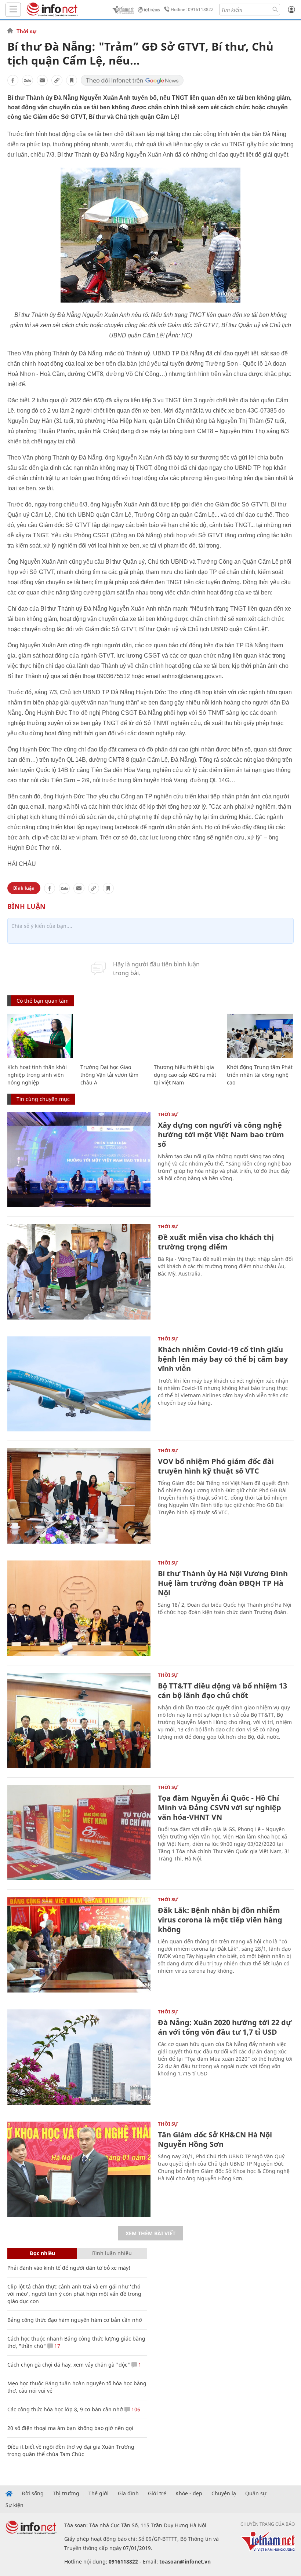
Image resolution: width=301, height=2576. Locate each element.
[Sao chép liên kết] (57, 80)
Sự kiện (14, 2505)
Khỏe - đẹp (189, 2493)
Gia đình (128, 2493)
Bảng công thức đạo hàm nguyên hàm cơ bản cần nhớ (75, 2320)
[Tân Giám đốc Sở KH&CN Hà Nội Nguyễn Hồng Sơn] (79, 2169)
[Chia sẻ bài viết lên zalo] (28, 80)
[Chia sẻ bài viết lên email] (42, 80)
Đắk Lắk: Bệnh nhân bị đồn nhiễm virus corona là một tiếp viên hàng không (220, 1920)
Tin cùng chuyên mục (43, 1099)
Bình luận (24, 888)
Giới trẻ (157, 2493)
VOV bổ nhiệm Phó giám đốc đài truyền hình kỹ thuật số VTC (216, 1466)
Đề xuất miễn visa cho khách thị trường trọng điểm (216, 1242)
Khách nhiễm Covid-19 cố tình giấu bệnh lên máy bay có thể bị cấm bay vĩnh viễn (223, 1359)
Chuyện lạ (224, 2493)
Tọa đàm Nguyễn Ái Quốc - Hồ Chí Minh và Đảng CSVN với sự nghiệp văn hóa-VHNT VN (220, 1807)
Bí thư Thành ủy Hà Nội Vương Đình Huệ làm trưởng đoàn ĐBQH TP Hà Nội (223, 1583)
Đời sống (33, 2493)
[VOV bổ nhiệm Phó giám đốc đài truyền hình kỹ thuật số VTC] (79, 1496)
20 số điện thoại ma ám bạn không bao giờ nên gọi (70, 2428)
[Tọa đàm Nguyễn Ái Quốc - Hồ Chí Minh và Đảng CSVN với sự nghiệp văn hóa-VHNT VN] (79, 1833)
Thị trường (66, 2493)
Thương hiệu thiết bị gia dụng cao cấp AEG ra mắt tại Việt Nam (185, 1075)
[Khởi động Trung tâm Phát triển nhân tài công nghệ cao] (260, 1036)
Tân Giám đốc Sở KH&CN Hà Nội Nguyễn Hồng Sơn (215, 2139)
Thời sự (26, 31)
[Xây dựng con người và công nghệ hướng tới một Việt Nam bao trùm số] (79, 1160)
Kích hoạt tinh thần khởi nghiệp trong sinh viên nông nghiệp (37, 1075)
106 (135, 2409)
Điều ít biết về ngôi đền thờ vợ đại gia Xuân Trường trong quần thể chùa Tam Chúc (71, 2450)
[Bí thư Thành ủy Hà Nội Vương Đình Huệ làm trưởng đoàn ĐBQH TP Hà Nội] (79, 1608)
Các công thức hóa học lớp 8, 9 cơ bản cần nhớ (65, 2409)
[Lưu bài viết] (72, 80)
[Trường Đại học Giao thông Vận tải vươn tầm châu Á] (113, 1036)
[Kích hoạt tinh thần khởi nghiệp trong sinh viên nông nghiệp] (40, 1036)
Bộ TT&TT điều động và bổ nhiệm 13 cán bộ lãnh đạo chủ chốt (222, 1690)
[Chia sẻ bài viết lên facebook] (13, 80)
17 (57, 2346)
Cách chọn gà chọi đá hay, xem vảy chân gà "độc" (69, 2365)
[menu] (13, 10)
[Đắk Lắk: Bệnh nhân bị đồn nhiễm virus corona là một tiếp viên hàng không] (79, 1945)
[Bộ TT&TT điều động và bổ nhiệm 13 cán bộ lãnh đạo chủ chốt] (79, 1720)
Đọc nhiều (42, 2253)
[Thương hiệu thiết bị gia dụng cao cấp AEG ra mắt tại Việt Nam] (187, 1036)
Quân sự (256, 2493)
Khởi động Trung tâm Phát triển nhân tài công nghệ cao (260, 1075)
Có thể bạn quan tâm (43, 1001)
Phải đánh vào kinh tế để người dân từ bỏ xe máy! (69, 2268)
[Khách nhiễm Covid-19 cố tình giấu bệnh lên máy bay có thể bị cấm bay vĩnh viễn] (79, 1384)
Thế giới (99, 2493)
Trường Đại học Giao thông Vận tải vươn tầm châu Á (109, 1075)
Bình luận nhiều (112, 2253)
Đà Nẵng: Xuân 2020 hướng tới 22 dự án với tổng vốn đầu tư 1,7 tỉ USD (225, 2027)
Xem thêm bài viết (150, 2233)
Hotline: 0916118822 (192, 9)
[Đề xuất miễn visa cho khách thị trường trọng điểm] (79, 1272)
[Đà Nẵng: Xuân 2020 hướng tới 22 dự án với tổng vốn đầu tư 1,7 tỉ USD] (79, 2057)
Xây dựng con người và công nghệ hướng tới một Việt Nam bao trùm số (221, 1135)
